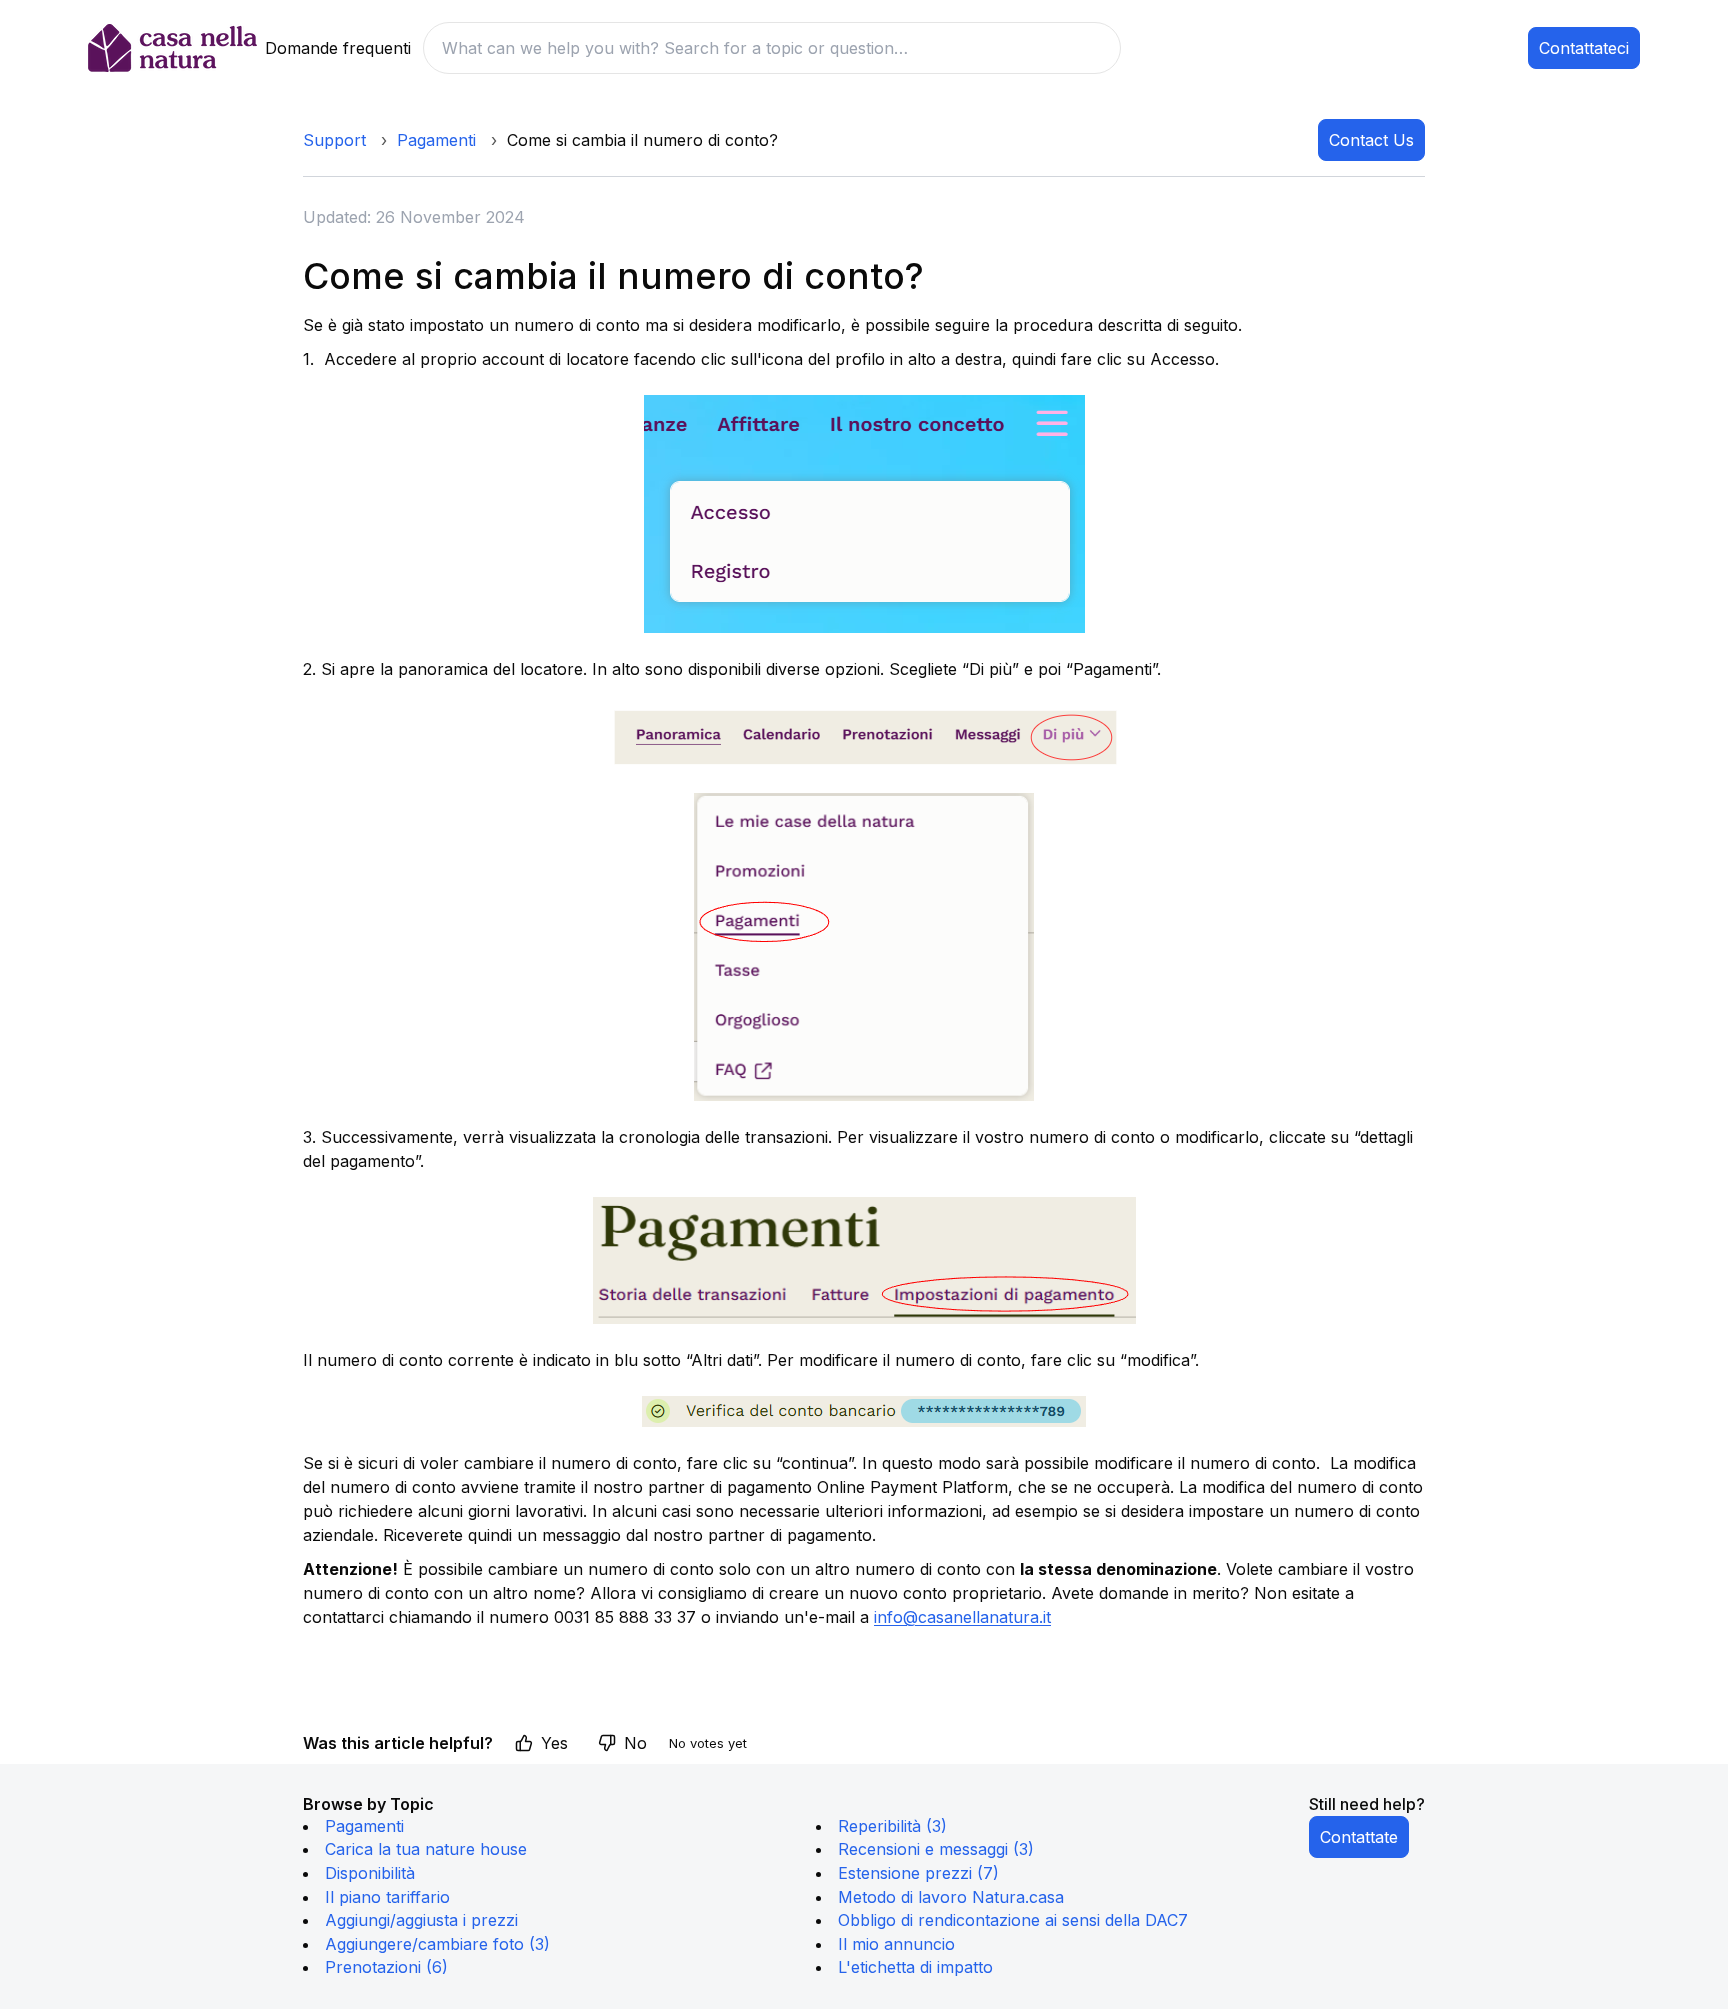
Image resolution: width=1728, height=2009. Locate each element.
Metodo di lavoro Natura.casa (951, 1897)
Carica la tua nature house (426, 1849)
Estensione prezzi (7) (918, 1873)
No (635, 1743)
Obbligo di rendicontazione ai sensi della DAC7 (1013, 1920)
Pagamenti (436, 140)
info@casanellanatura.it (962, 1617)
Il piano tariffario (387, 1897)
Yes (554, 1743)
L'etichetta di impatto (915, 1967)
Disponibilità (370, 1873)
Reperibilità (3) (892, 1826)
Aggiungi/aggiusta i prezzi (421, 1920)
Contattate (1359, 1837)
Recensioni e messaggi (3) (936, 1849)
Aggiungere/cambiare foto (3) (437, 1944)
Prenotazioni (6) (386, 1967)
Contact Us (1371, 140)
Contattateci (1584, 48)
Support (334, 140)
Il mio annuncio (896, 1944)
